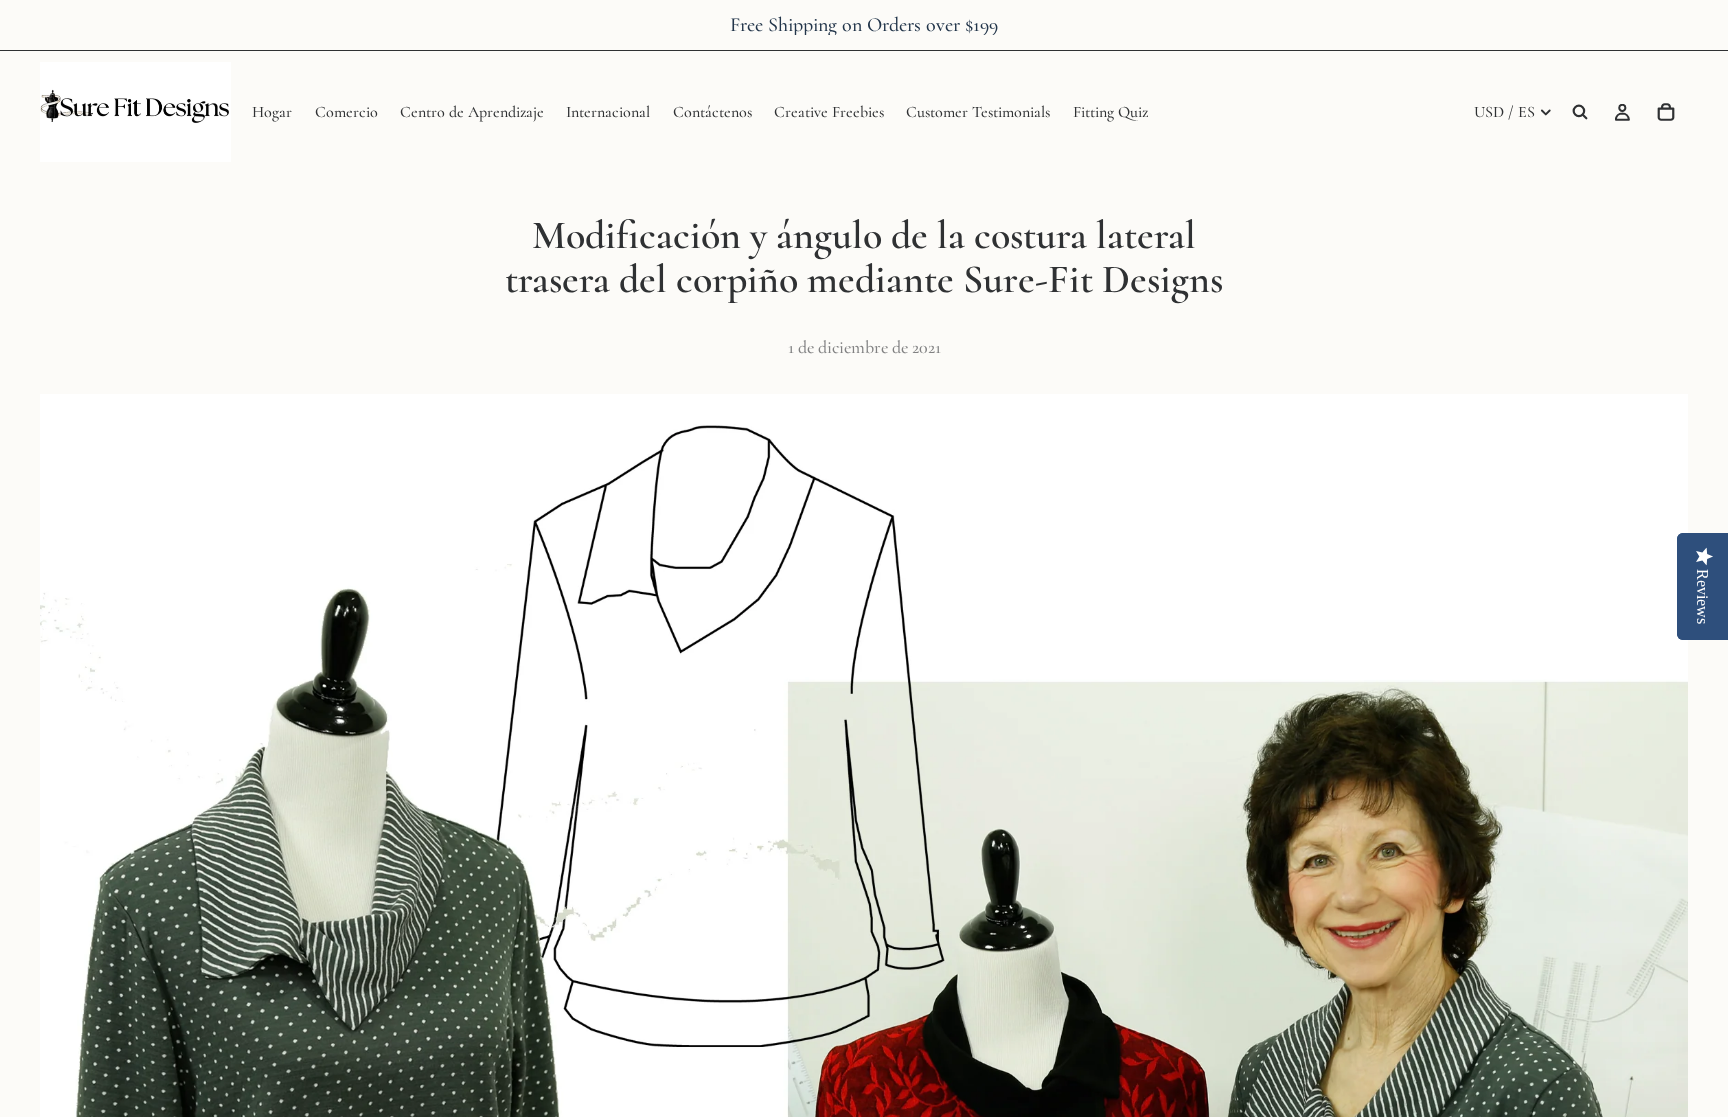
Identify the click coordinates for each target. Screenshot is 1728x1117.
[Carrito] (1666, 112)
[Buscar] (1580, 112)
